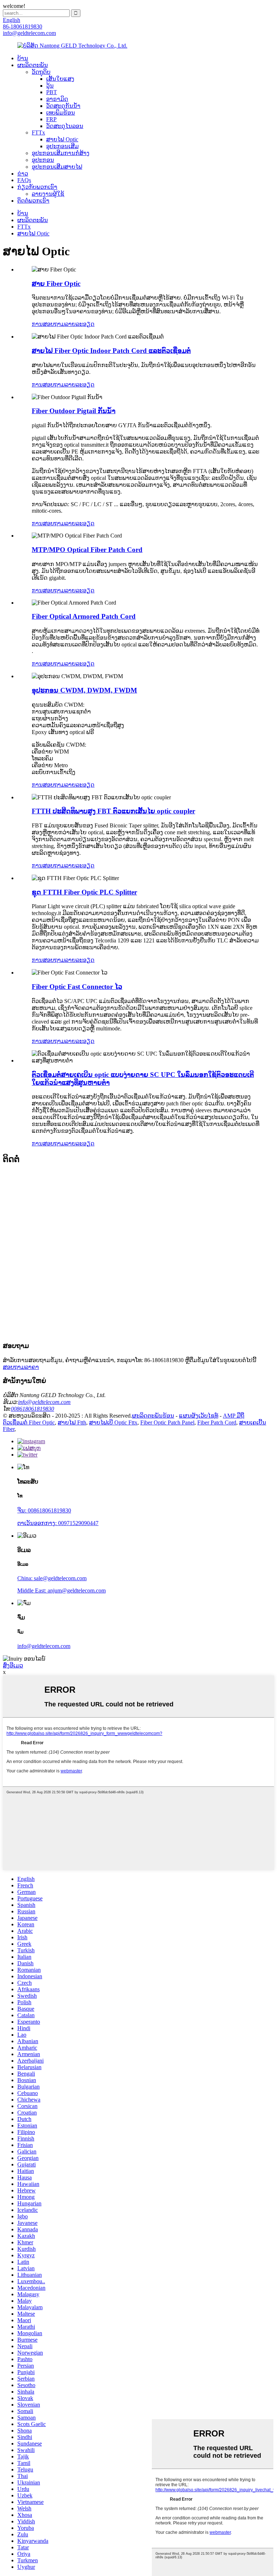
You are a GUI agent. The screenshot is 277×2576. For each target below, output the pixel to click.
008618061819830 (32, 1409)
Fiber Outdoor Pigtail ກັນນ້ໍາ (74, 411)
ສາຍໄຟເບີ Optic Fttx (113, 1422)
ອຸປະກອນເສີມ (62, 146)
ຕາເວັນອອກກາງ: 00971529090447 (58, 1523)
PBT (52, 92)
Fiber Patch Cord (217, 1422)
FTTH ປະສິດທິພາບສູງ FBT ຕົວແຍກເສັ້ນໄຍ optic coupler (113, 811)
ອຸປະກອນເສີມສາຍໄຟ (57, 167)
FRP (51, 119)
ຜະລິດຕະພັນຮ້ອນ (153, 1416)
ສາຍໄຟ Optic (62, 139)
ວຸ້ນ (50, 86)
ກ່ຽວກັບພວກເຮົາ (37, 187)
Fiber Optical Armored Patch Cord (84, 616)
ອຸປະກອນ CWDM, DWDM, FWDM (84, 690)
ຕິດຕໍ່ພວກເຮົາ (33, 201)
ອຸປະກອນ (43, 160)
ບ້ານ (23, 58)
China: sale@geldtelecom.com (52, 1578)
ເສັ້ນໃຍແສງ (60, 79)
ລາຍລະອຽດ (80, 324)
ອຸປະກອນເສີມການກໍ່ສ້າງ (61, 153)
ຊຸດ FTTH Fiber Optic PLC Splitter (84, 892)
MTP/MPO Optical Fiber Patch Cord (87, 550)
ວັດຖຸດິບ (41, 72)
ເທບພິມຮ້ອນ (61, 113)
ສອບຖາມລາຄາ (21, 1367)
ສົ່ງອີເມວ (13, 1665)
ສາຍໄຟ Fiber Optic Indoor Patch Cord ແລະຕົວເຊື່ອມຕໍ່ (111, 351)
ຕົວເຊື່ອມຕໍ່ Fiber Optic (29, 1422)
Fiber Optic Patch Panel (167, 1422)
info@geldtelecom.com (44, 1402)
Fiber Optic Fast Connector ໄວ (77, 987)
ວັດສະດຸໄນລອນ (65, 126)
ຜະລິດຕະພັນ (33, 65)
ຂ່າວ (23, 174)
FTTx (38, 132)
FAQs (24, 180)
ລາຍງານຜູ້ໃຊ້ (48, 194)
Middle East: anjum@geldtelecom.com (61, 1590)
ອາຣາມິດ (57, 99)
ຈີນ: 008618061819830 (44, 1510)
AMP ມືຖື (234, 1416)
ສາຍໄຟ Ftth (72, 1422)
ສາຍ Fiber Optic (56, 284)
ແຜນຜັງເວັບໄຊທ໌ (199, 1416)
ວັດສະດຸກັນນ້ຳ (63, 106)
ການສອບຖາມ (48, 324)
